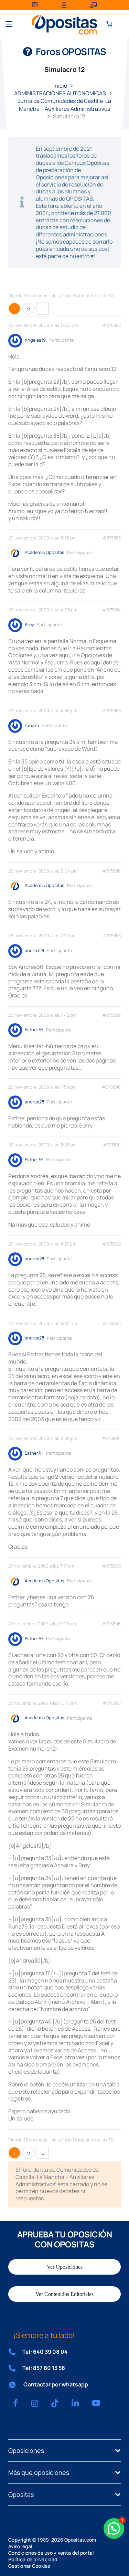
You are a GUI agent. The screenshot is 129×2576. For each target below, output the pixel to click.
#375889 (111, 1015)
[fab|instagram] (35, 2403)
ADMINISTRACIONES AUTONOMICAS (60, 93)
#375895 (111, 1566)
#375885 (112, 711)
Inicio (60, 86)
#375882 (112, 325)
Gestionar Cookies (29, 2566)
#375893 (111, 1323)
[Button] (109, 24)
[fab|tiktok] (55, 2403)
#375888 (112, 936)
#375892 (111, 1244)
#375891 (112, 1145)
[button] (9, 24)
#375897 (112, 1703)
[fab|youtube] (96, 2403)
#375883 (112, 538)
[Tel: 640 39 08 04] (15, 2352)
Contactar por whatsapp (56, 2384)
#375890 (111, 1087)
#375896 (111, 1624)
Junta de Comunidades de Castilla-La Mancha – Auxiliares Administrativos (64, 105)
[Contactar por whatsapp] (16, 2385)
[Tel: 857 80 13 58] (15, 2368)
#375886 (111, 871)
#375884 (111, 610)
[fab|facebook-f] (15, 2403)
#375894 (111, 1438)
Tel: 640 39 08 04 (45, 2352)
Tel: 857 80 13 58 (44, 2368)
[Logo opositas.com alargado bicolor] (64, 24)
